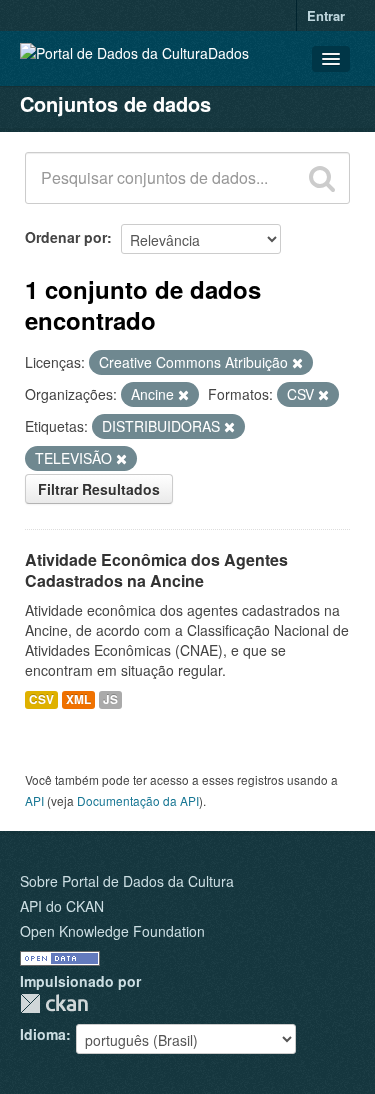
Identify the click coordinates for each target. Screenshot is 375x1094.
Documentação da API (138, 800)
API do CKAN (62, 906)
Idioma (43, 1034)
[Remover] (297, 363)
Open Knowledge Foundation (112, 931)
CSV (41, 699)
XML (78, 699)
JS (110, 699)
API (34, 800)
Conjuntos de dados (115, 103)
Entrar (326, 15)
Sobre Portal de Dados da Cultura (127, 881)
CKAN (54, 1003)
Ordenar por (66, 237)
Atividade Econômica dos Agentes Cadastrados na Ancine (156, 570)
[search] (322, 178)
